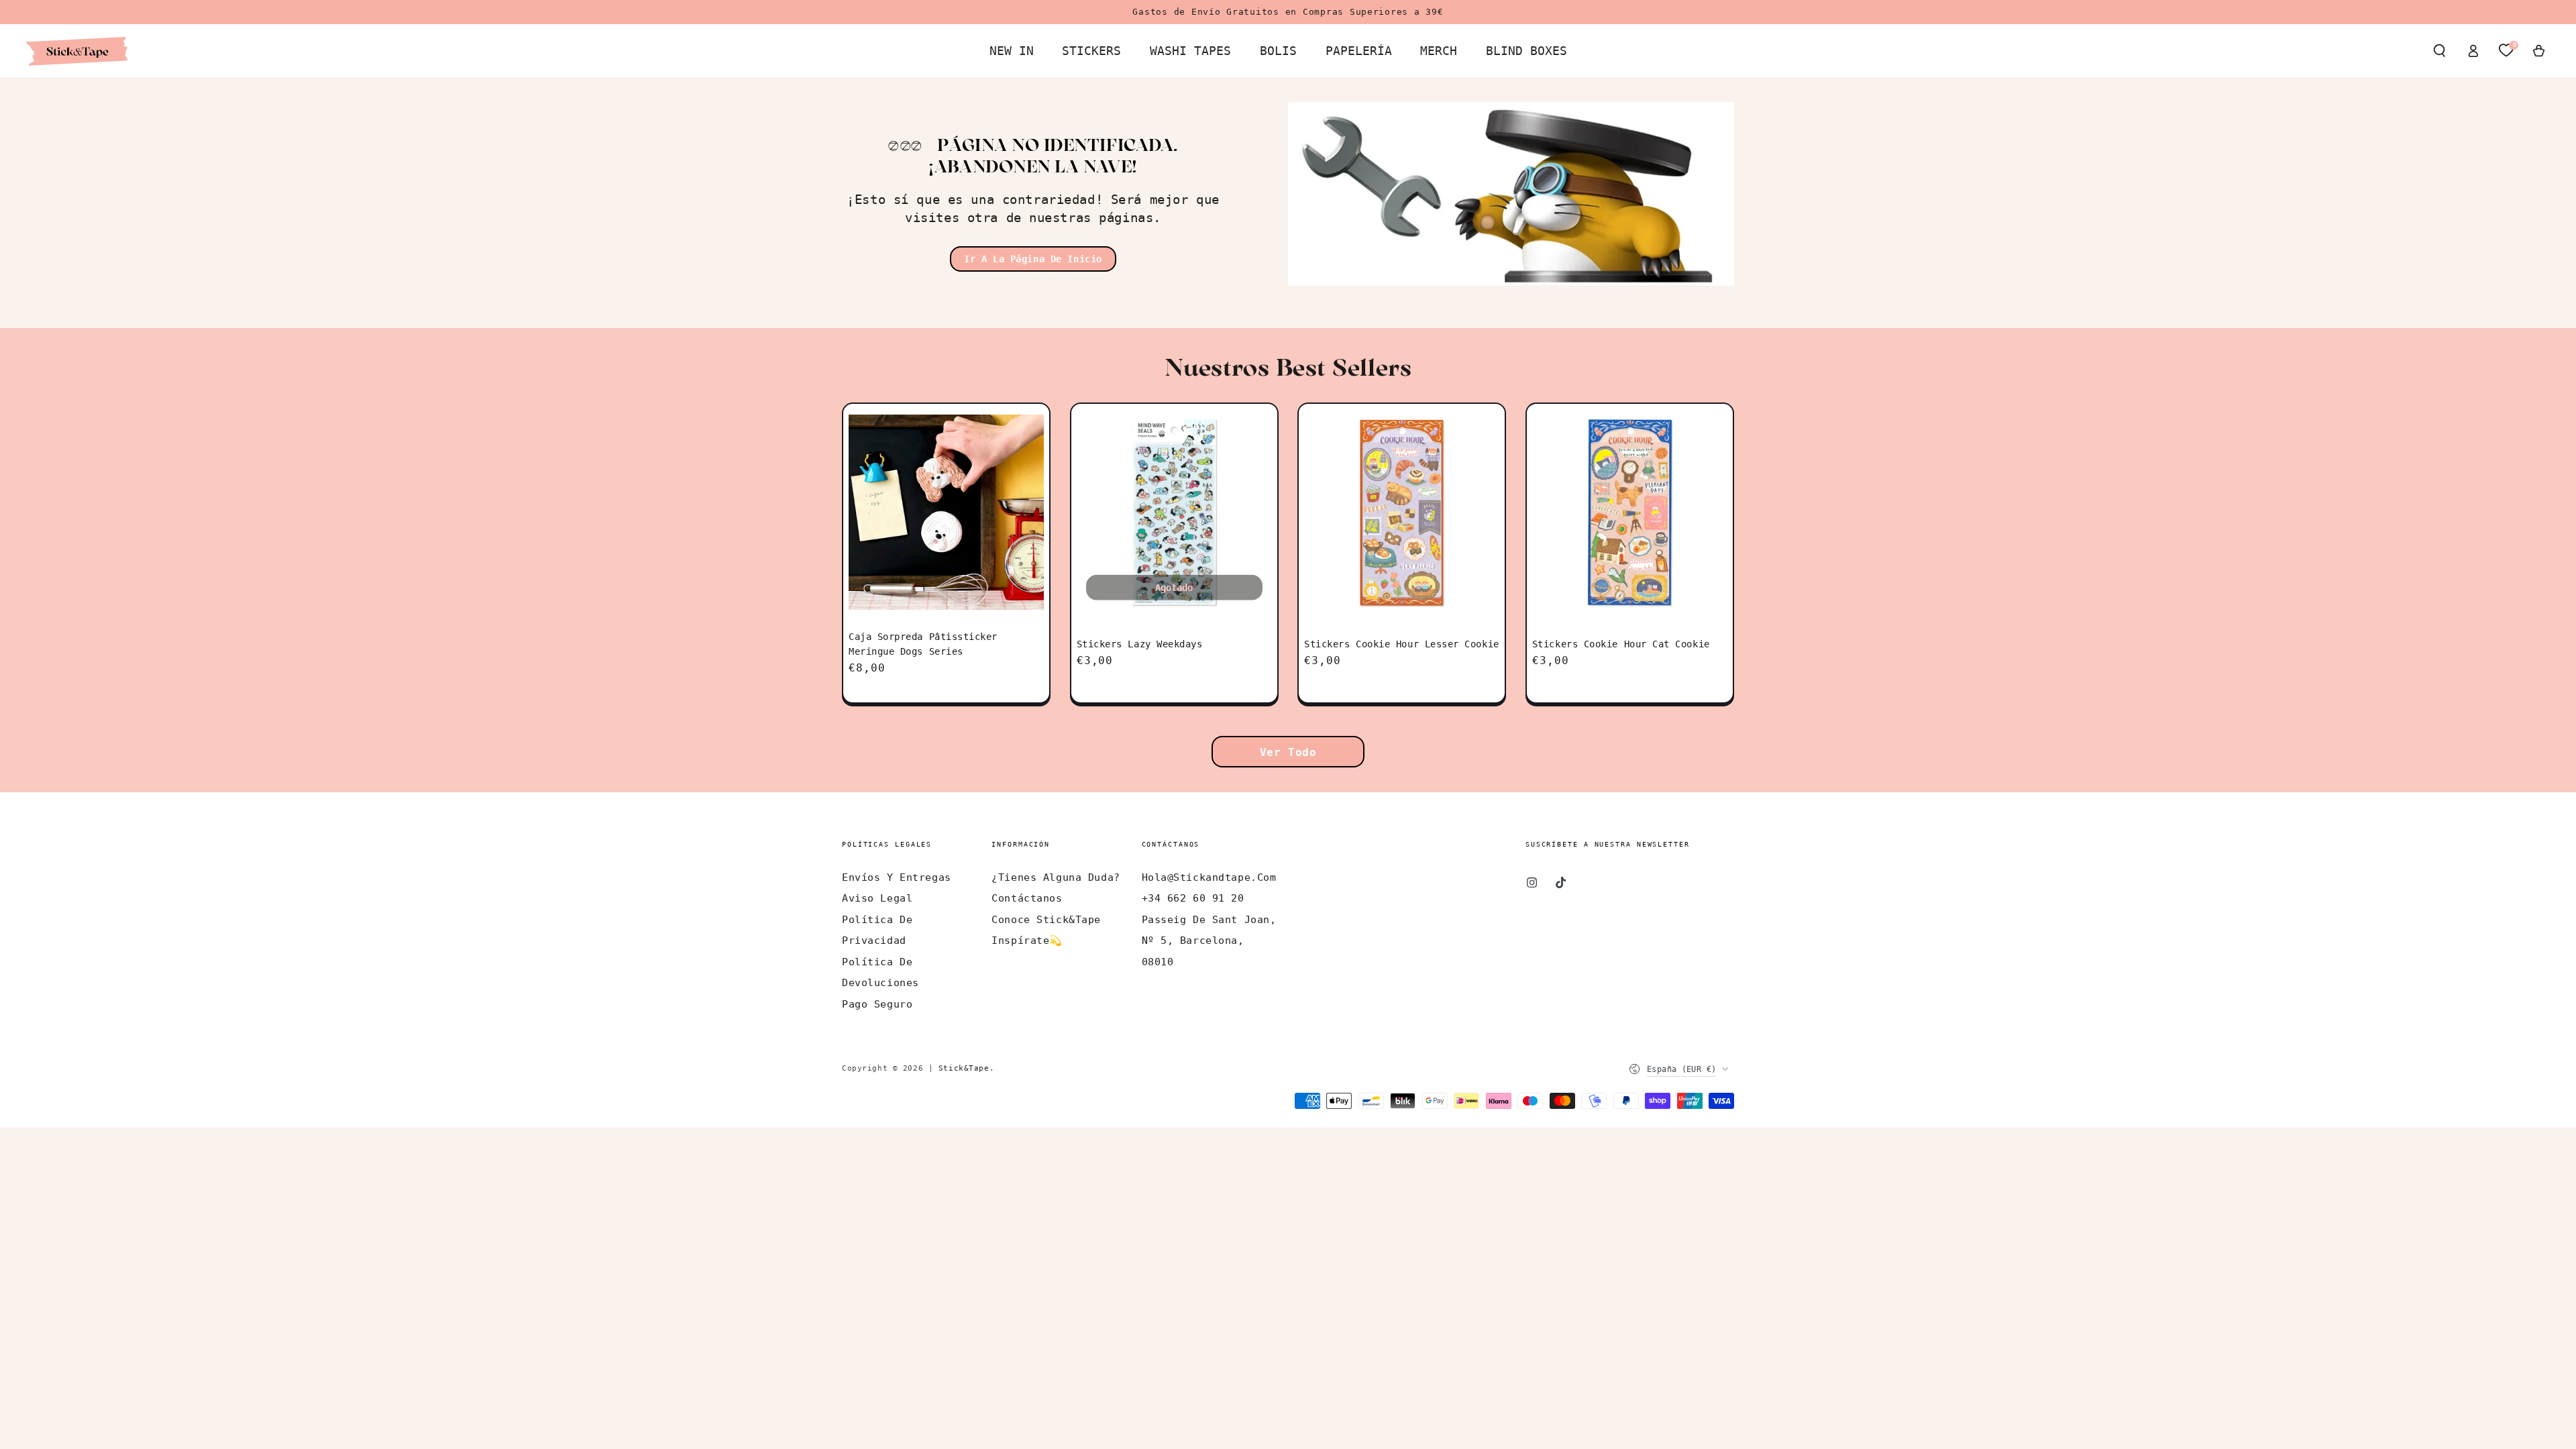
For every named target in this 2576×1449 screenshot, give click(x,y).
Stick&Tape (964, 1068)
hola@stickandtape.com (1209, 877)
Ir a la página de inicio (1033, 259)
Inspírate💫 (1027, 941)
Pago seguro (877, 1004)
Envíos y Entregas (897, 877)
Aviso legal (877, 898)
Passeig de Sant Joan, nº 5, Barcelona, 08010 (1209, 941)
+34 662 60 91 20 (1193, 898)
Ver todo (1288, 752)
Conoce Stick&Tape (1046, 920)
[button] (2439, 51)
